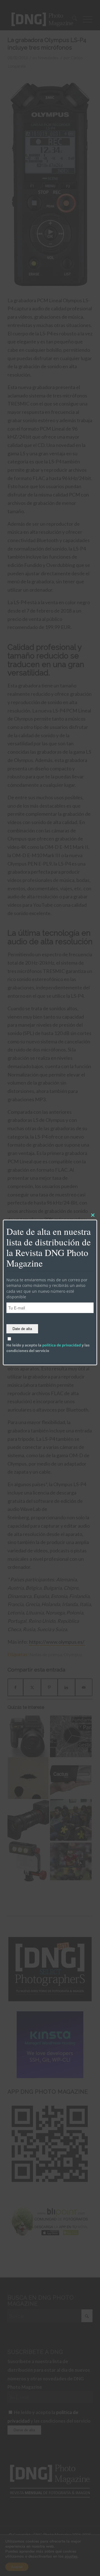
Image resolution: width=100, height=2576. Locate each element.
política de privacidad (62, 1345)
